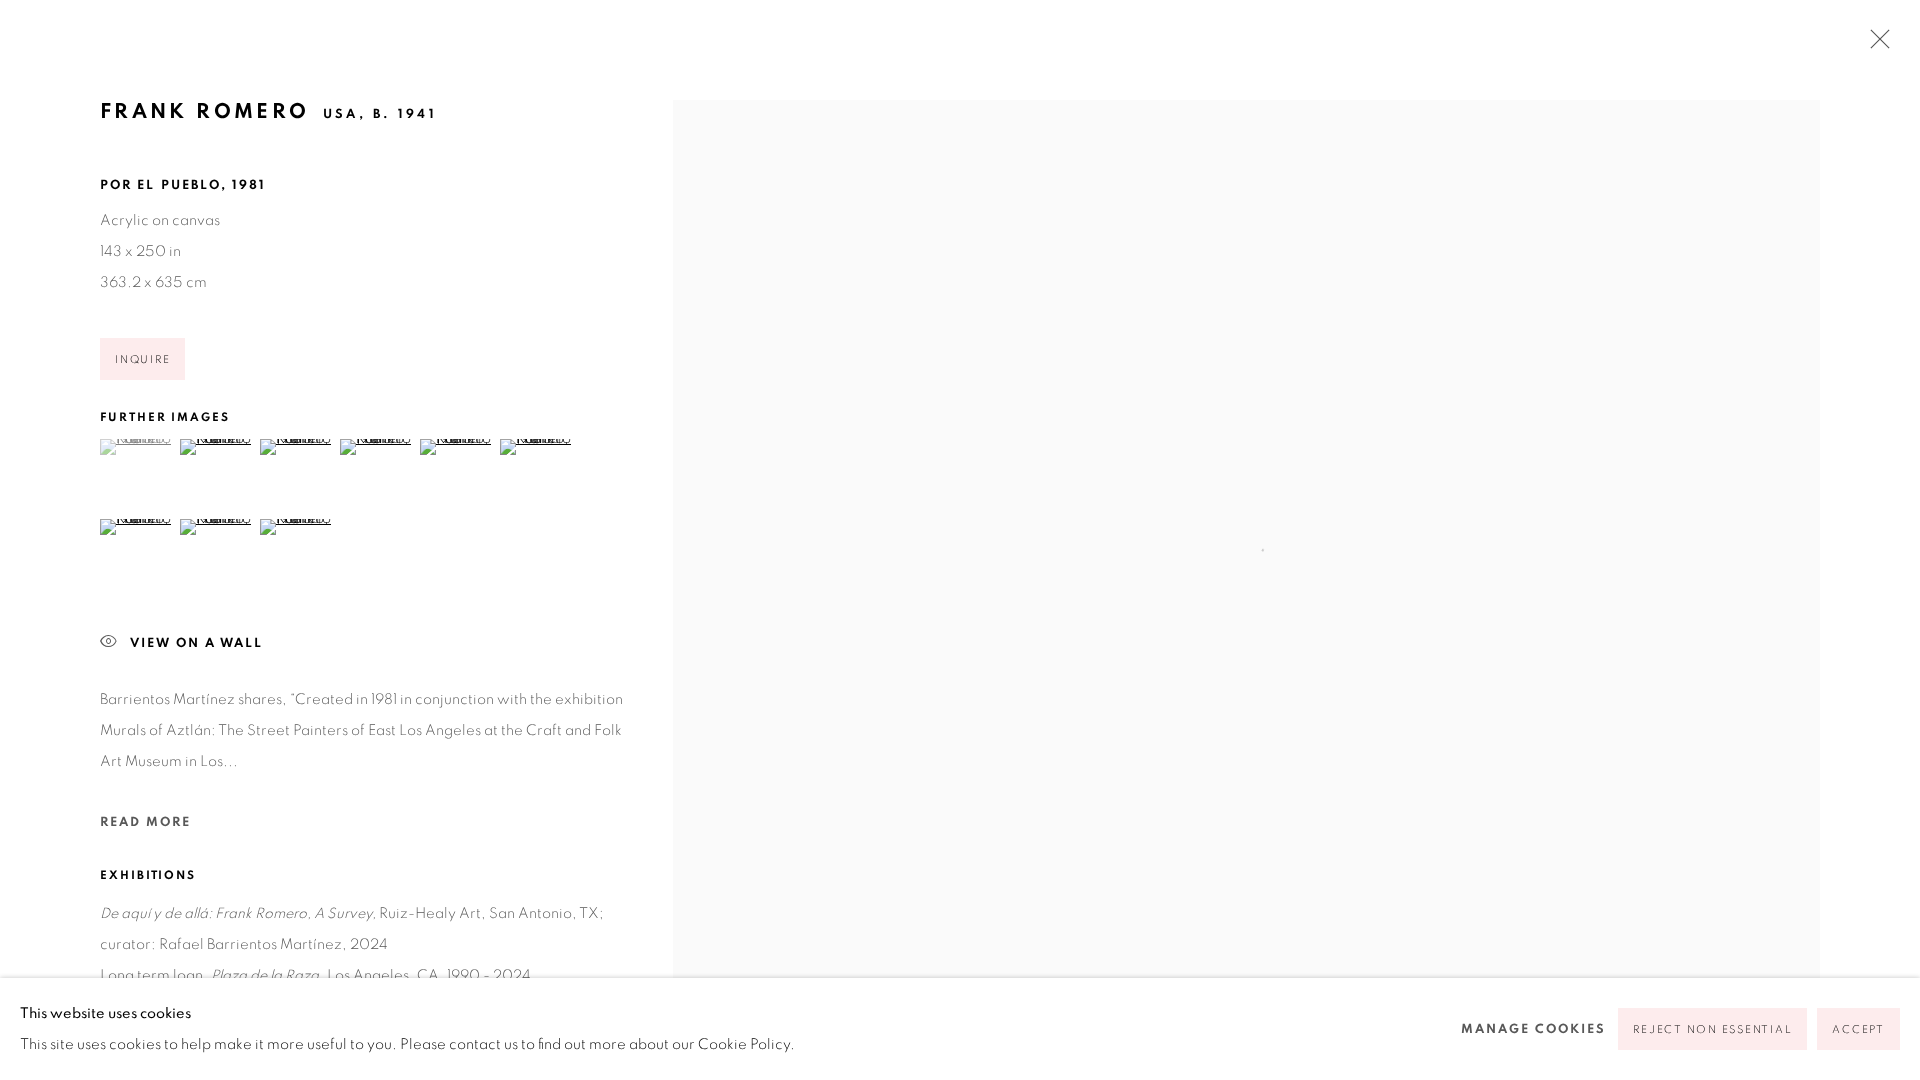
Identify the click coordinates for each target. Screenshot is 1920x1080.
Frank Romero (204, 111)
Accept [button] (1858, 1029)
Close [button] (1875, 45)
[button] (137, 447)
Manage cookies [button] (1533, 1029)
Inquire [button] (142, 359)
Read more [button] (145, 822)
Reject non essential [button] (1712, 1029)
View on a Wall (196, 643)
